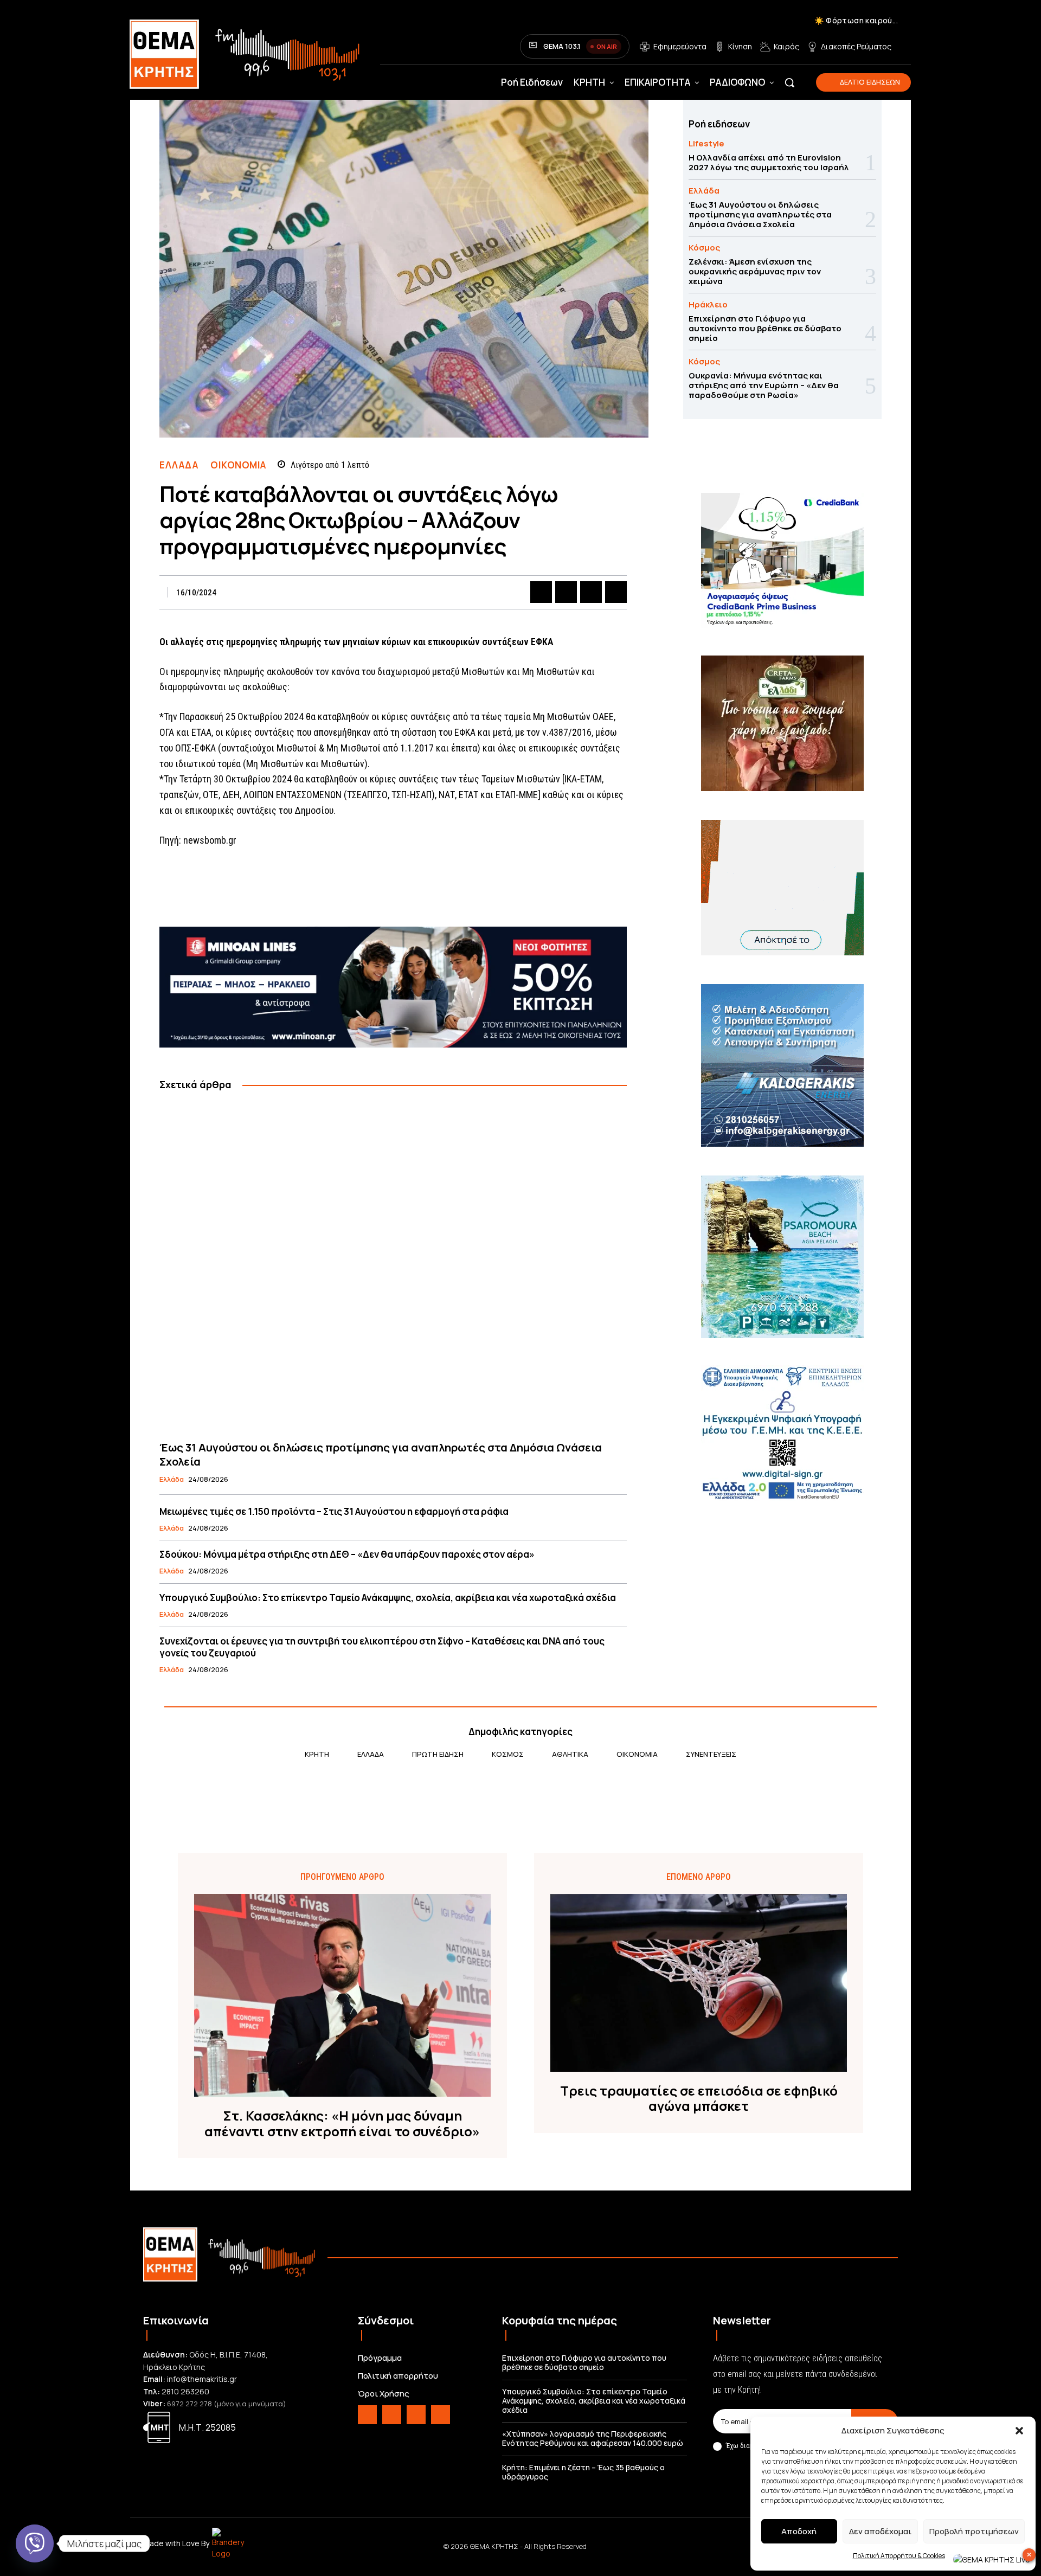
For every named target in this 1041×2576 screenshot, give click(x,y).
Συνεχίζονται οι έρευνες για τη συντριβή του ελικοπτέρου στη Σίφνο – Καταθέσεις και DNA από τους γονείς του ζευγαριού (382, 1647)
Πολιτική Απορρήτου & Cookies (899, 2556)
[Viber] (35, 2543)
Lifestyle (706, 143)
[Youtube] (441, 2415)
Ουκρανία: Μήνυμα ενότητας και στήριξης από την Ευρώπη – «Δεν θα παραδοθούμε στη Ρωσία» (764, 385)
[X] (566, 592)
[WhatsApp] (616, 592)
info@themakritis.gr (202, 2379)
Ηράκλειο (708, 304)
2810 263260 (185, 2391)
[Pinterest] (591, 592)
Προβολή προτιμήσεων (974, 2531)
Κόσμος (704, 248)
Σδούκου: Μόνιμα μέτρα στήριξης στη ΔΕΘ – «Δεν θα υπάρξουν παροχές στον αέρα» (347, 1554)
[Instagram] (392, 2415)
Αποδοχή (799, 2531)
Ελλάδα (179, 465)
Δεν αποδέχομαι (880, 2531)
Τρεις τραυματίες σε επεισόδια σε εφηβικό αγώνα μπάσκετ (699, 2099)
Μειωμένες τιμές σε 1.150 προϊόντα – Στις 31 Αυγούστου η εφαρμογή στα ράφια (334, 1511)
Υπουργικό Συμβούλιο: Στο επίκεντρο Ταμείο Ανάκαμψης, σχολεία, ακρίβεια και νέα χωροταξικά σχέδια (388, 1598)
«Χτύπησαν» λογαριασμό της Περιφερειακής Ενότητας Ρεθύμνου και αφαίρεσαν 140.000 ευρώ (593, 2438)
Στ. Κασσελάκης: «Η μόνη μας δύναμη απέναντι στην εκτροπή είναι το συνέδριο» (342, 2124)
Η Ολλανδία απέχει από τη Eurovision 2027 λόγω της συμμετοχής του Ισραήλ (769, 162)
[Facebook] (541, 592)
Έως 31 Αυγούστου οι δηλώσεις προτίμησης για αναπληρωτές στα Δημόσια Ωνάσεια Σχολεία (381, 1454)
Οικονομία (238, 465)
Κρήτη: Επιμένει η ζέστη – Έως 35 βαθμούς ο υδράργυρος (583, 2472)
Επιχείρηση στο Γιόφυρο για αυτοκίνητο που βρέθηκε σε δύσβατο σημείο (765, 328)
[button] (1019, 2431)
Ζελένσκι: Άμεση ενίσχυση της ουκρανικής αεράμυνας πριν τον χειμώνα (755, 271)
